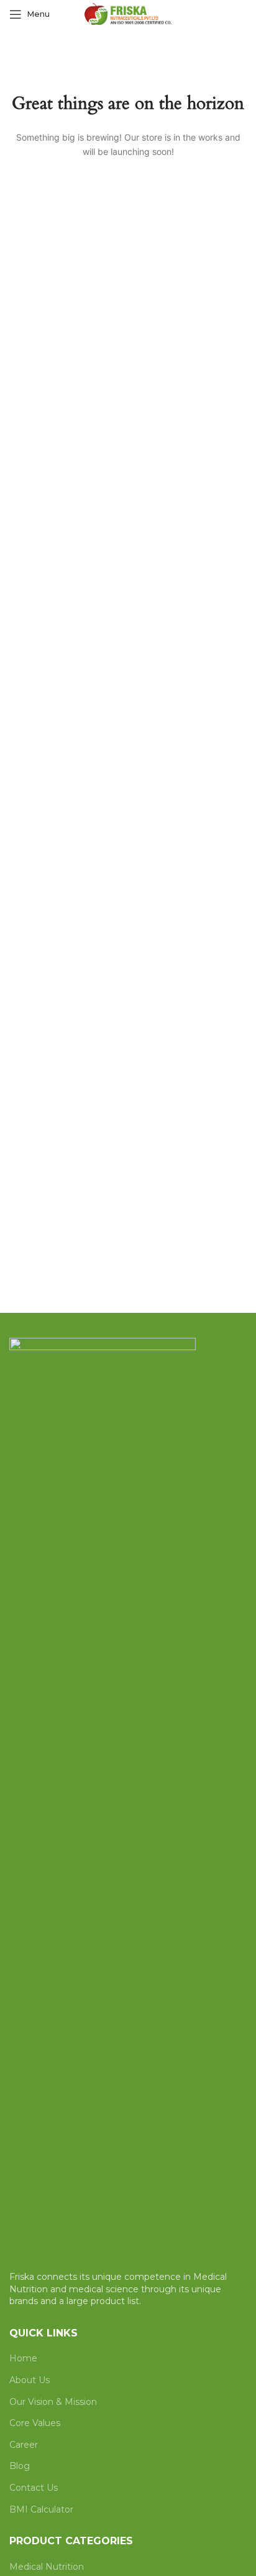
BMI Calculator (41, 2509)
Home (23, 2358)
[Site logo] (128, 13)
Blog (20, 2466)
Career (24, 2445)
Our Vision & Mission (53, 2402)
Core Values (35, 2423)
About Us (30, 2380)
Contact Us (34, 2488)
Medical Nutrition (47, 2567)
